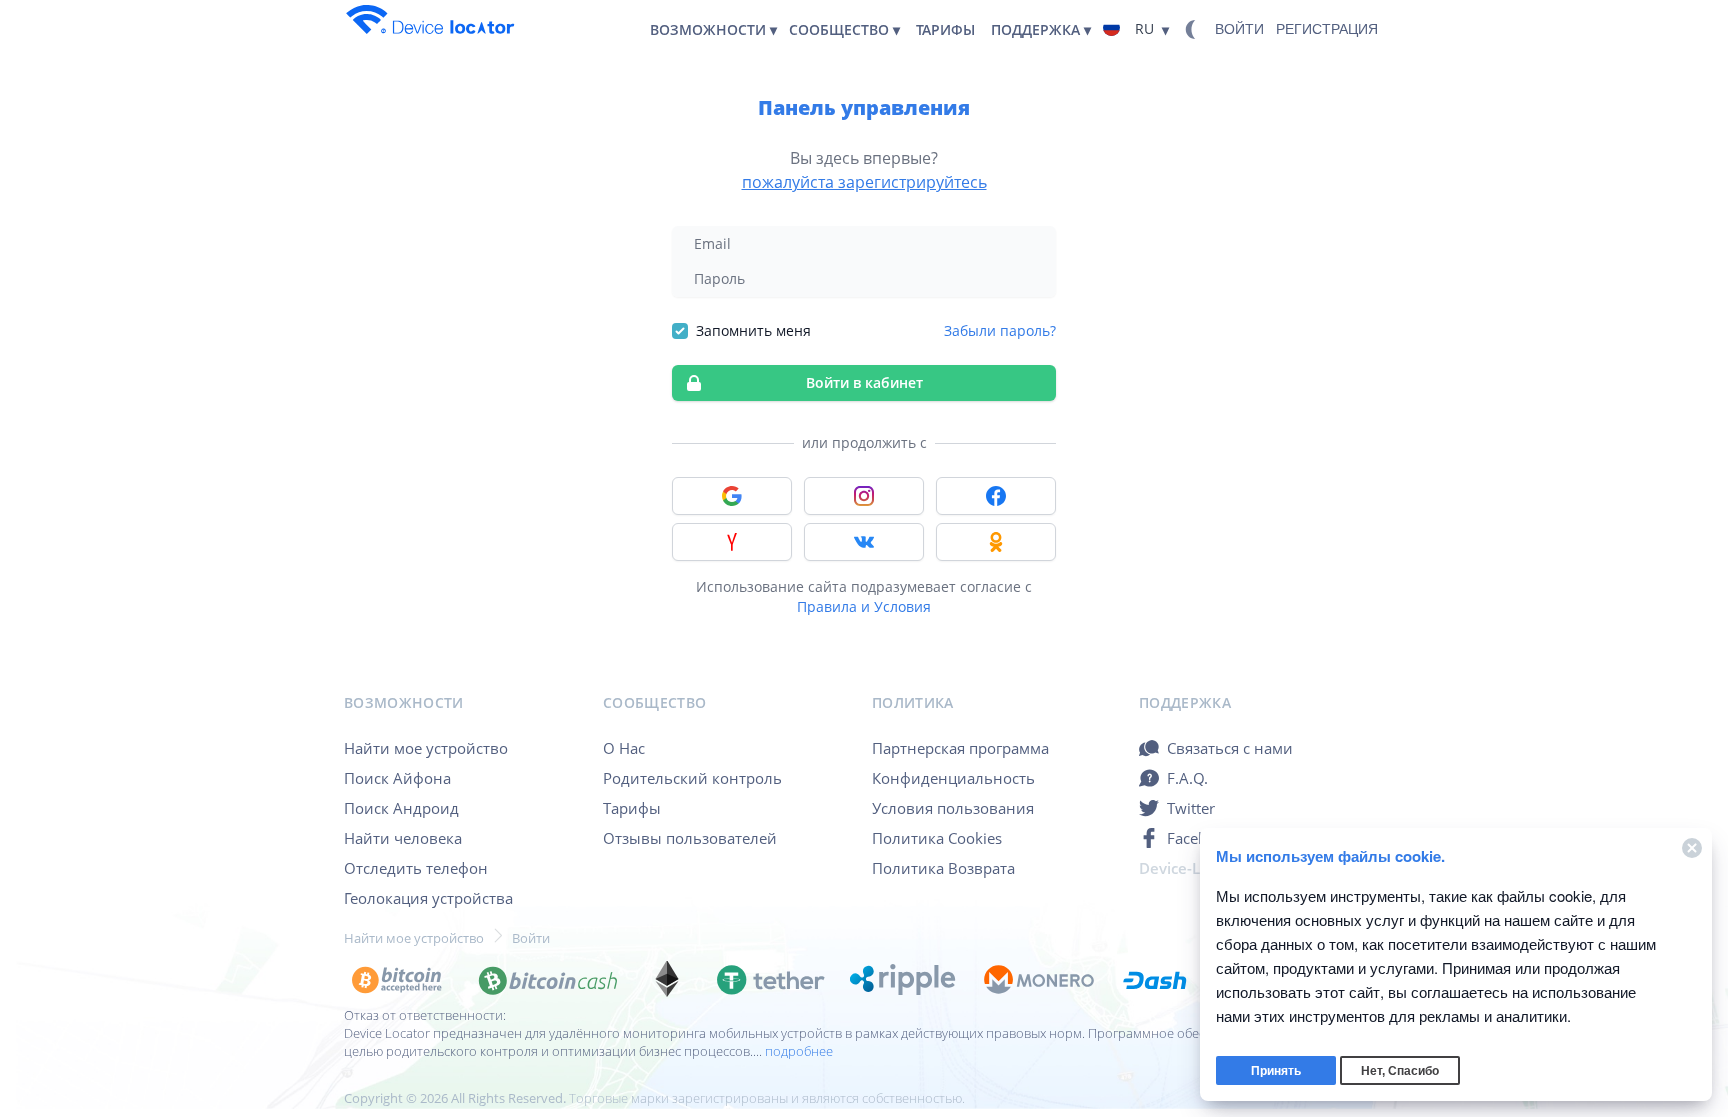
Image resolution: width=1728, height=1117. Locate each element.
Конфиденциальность (953, 778)
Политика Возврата (943, 868)
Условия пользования (953, 808)
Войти (1239, 29)
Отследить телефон (416, 868)
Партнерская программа (960, 748)
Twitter (1191, 808)
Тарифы (632, 808)
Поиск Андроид (401, 808)
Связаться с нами (1230, 748)
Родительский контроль (692, 778)
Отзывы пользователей (690, 838)
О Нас (624, 748)
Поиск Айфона (397, 778)
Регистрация (1327, 29)
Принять (1276, 1071)
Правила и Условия (864, 606)
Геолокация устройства (428, 898)
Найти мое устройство (426, 748)
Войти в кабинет (864, 382)
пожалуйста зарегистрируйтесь (864, 182)
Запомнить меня (753, 330)
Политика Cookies (937, 838)
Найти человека (403, 838)
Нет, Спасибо (1400, 1071)
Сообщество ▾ (844, 29)
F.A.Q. (1187, 778)
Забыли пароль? (1000, 330)
